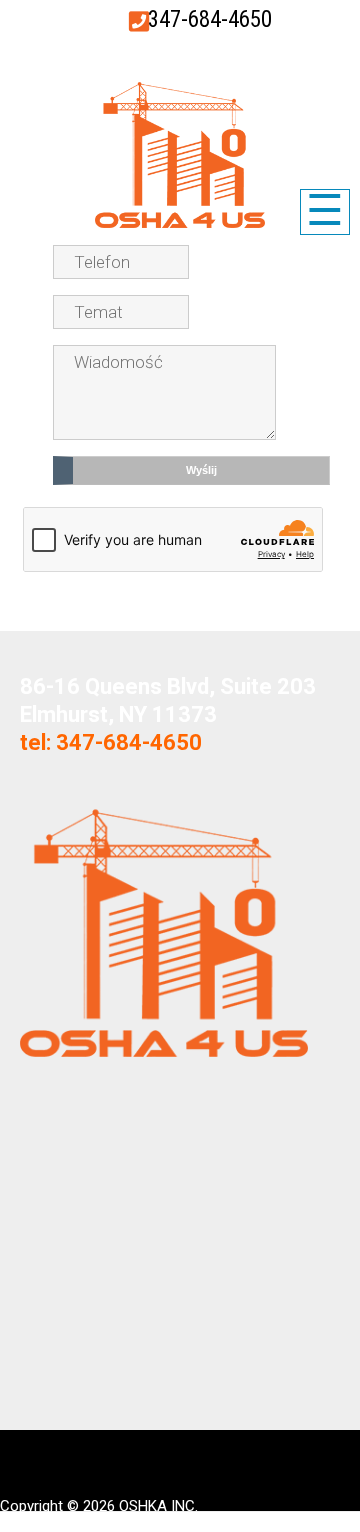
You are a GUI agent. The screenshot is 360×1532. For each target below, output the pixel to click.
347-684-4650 (210, 19)
